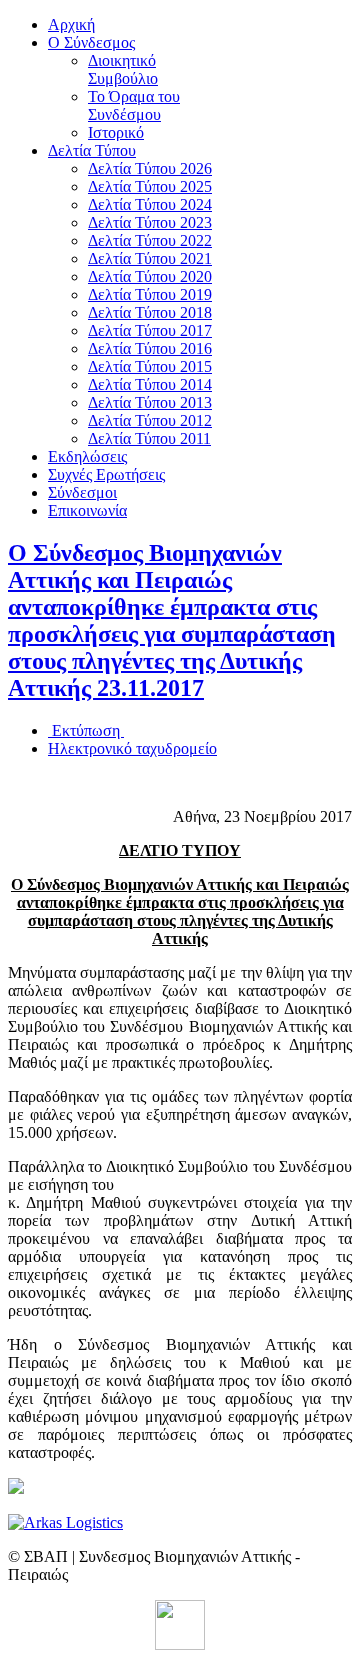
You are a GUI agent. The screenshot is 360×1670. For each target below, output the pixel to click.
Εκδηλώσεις (87, 456)
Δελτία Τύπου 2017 (150, 330)
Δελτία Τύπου (92, 150)
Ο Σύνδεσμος (91, 42)
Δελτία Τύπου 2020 (150, 276)
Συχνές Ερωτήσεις (106, 474)
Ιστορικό (116, 132)
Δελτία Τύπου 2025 (150, 186)
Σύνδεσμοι (82, 492)
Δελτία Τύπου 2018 (150, 312)
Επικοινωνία (87, 510)
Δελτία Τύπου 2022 (150, 240)
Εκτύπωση (86, 730)
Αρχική (71, 24)
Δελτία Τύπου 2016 (150, 348)
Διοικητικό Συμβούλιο (123, 69)
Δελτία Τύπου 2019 (150, 294)
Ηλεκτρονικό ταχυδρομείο (132, 748)
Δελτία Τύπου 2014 (150, 384)
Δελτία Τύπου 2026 (150, 168)
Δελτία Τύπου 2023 (150, 222)
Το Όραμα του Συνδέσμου (134, 105)
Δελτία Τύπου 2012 (150, 420)
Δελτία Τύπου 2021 (150, 258)
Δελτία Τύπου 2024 (150, 204)
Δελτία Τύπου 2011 (149, 438)
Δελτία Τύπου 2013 (150, 402)
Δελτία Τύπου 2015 (150, 366)
